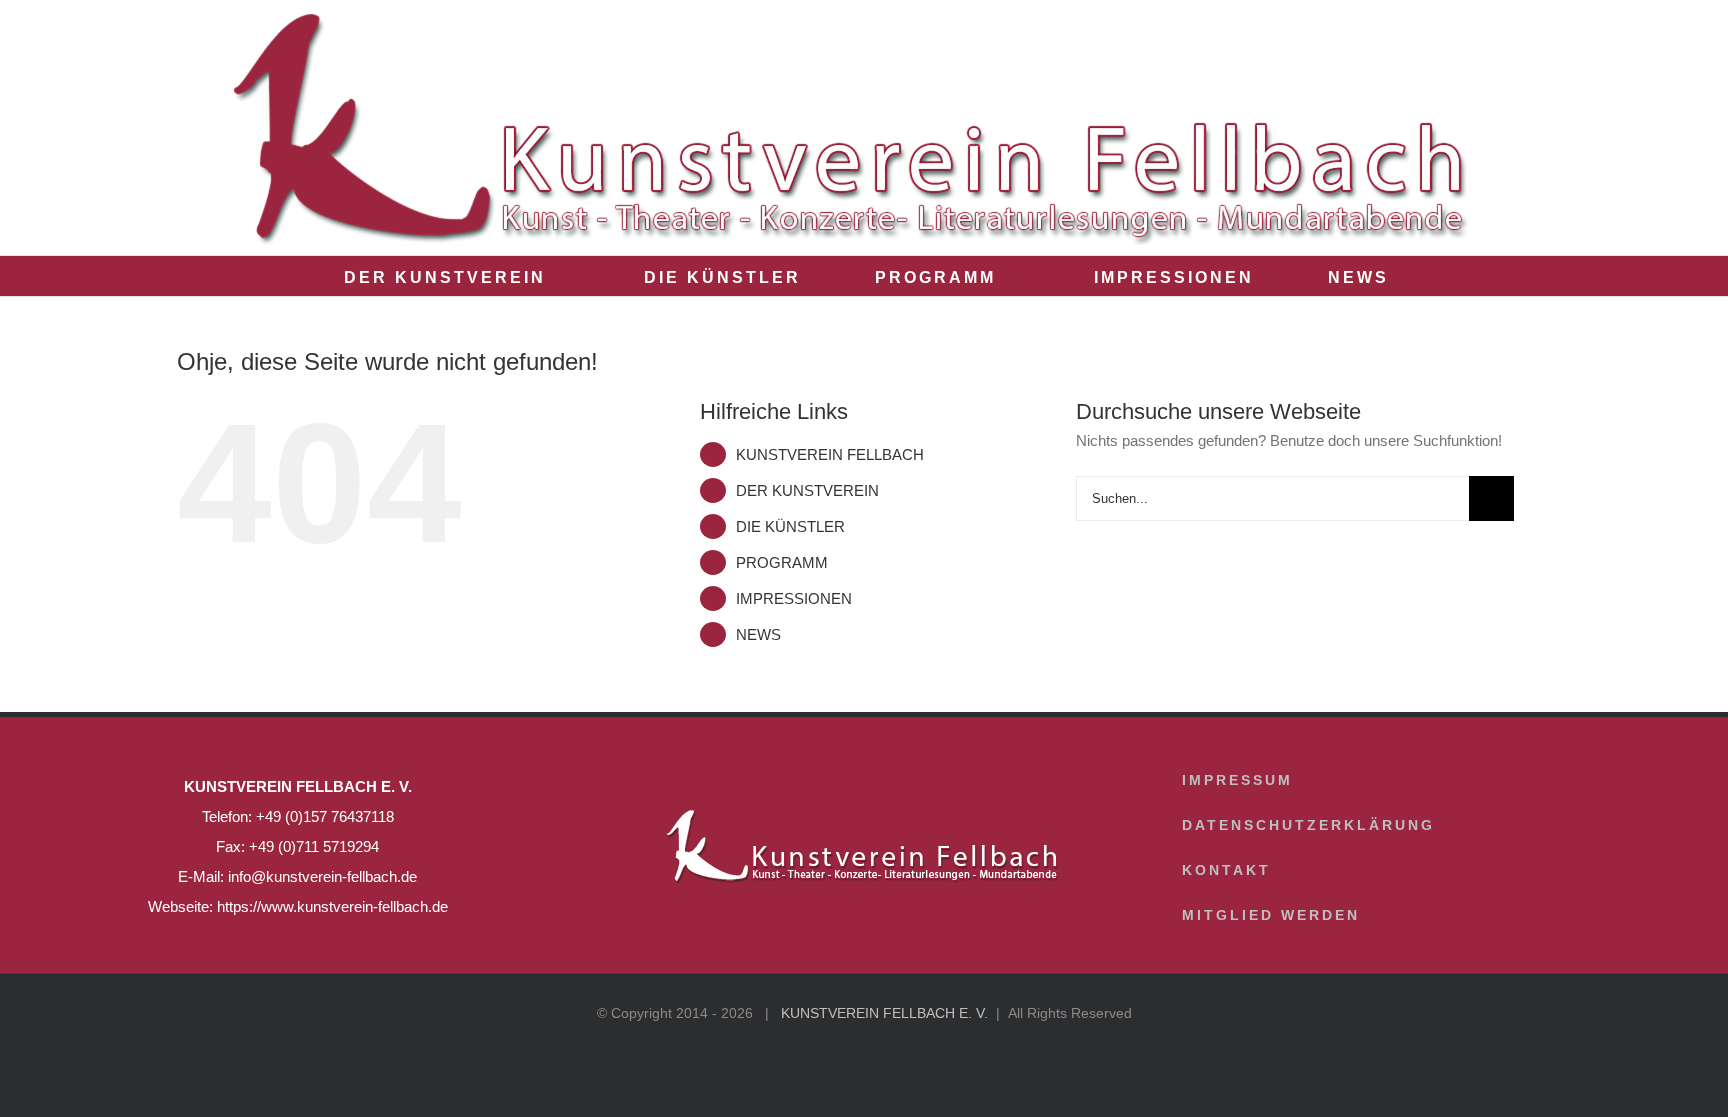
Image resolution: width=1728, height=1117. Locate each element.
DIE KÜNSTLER (790, 526)
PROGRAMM (782, 562)
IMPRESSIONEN (794, 598)
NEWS (758, 634)
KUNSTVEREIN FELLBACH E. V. (884, 1013)
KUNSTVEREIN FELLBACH (830, 454)
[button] (1441, 276)
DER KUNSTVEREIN (807, 490)
